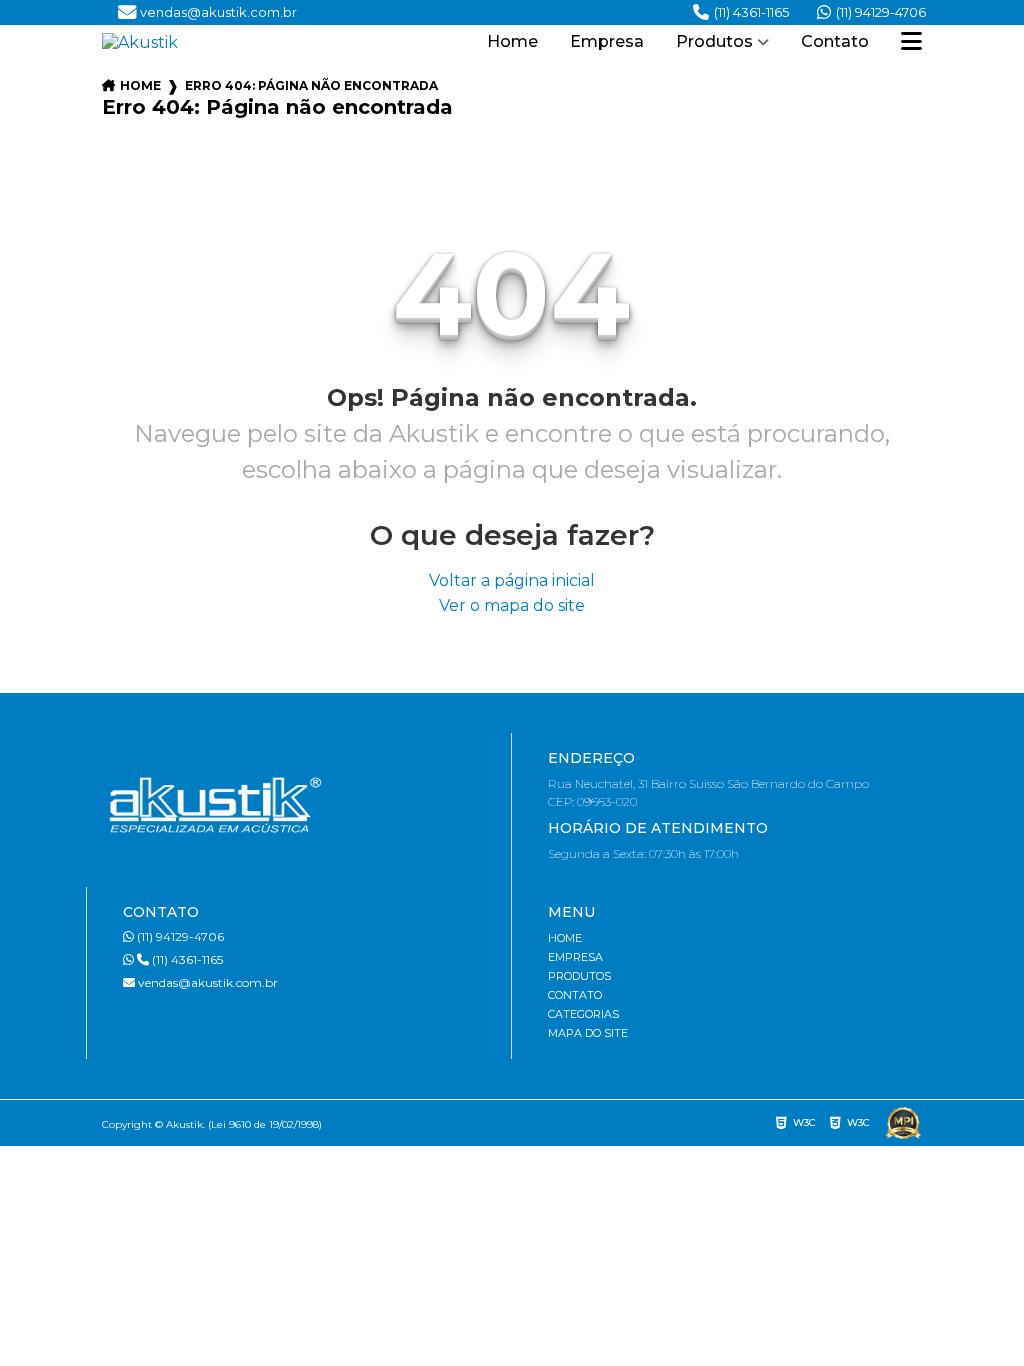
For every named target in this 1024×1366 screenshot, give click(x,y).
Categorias (583, 1014)
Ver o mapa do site (512, 605)
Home (512, 42)
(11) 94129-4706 (881, 12)
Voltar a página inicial (512, 580)
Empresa (607, 42)
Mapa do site (588, 1033)
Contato (835, 42)
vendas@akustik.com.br (206, 982)
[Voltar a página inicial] (217, 42)
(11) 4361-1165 (751, 12)
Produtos (714, 42)
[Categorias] (911, 43)
